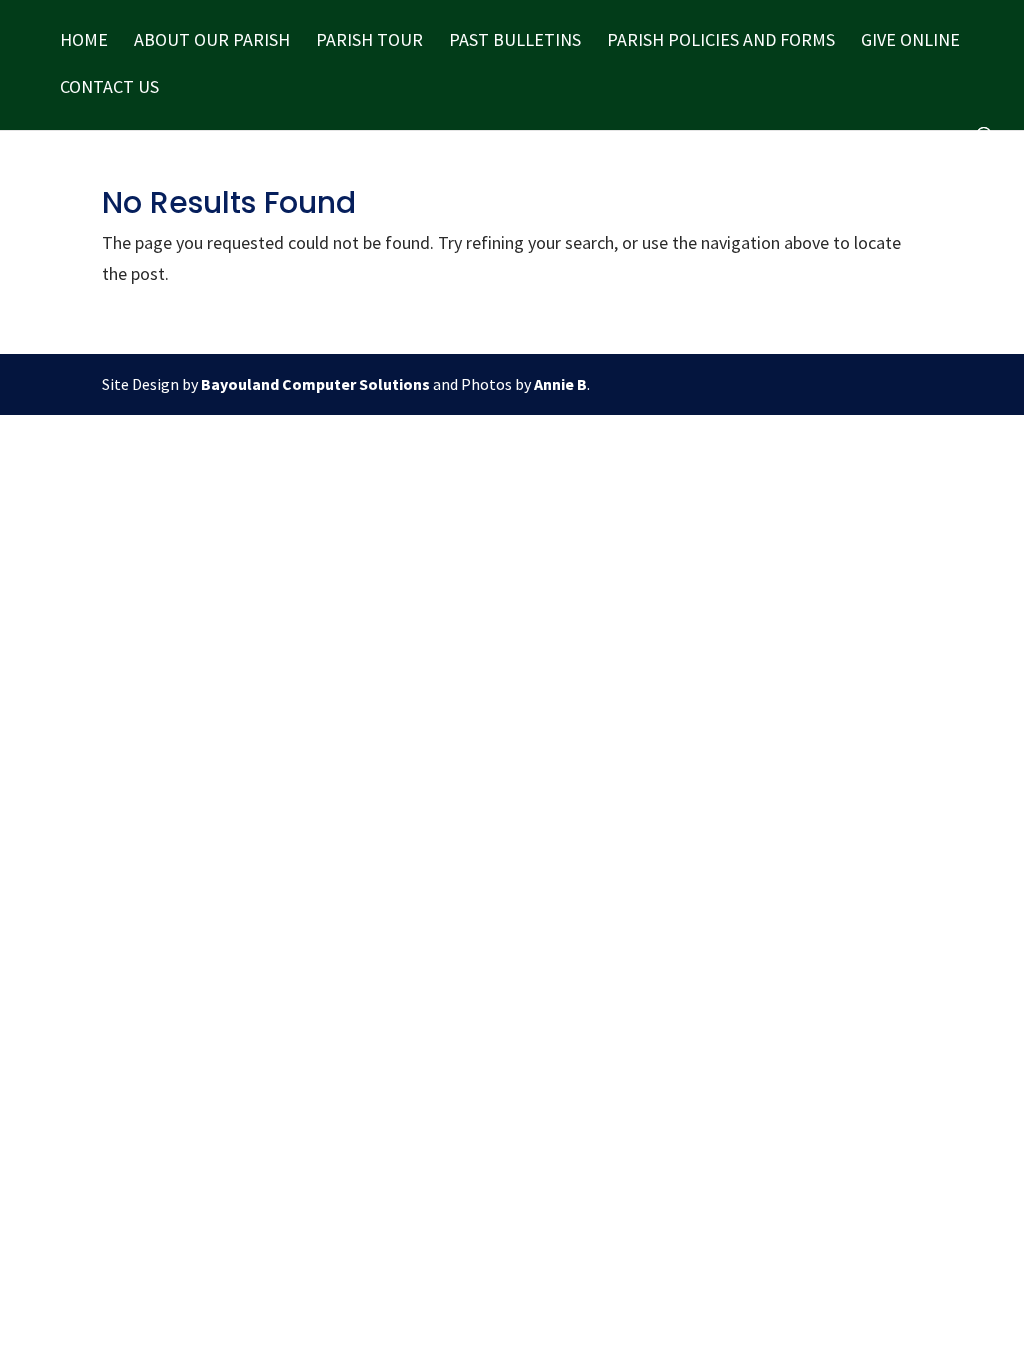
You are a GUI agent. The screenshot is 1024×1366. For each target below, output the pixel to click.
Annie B (560, 384)
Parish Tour (369, 42)
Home (84, 42)
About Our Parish (212, 42)
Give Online (910, 42)
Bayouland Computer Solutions (315, 384)
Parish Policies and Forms (721, 42)
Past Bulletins (515, 42)
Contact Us (109, 89)
